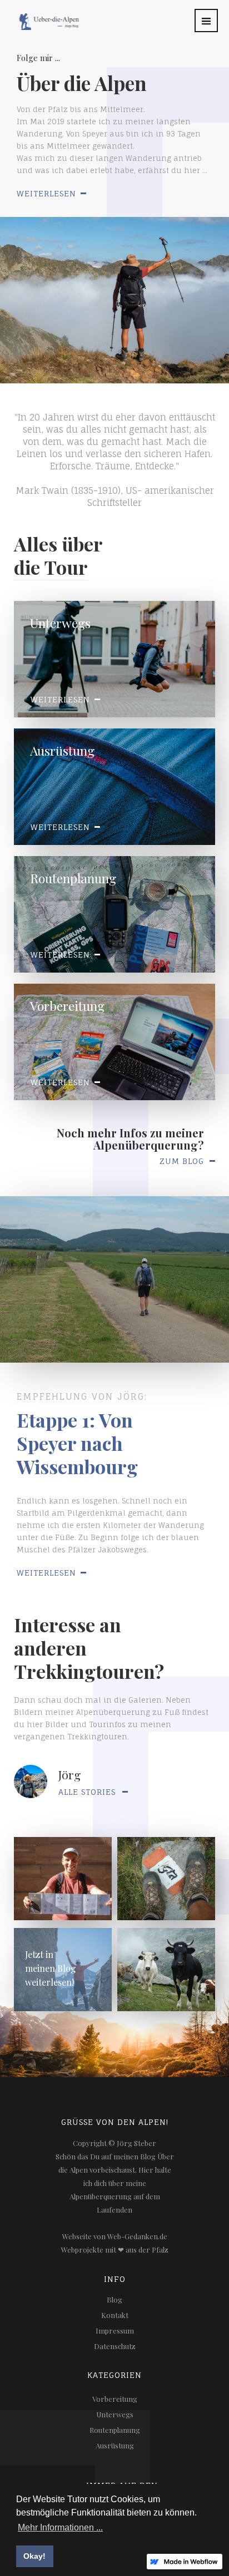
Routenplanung (115, 2430)
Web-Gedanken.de (137, 2236)
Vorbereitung (115, 2399)
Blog (114, 2299)
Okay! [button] (34, 2556)
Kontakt (115, 2315)
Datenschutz (115, 2346)
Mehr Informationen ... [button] (60, 2527)
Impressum (115, 2330)
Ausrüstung (115, 2445)
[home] (41, 15)
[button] (206, 21)
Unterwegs (115, 2414)
